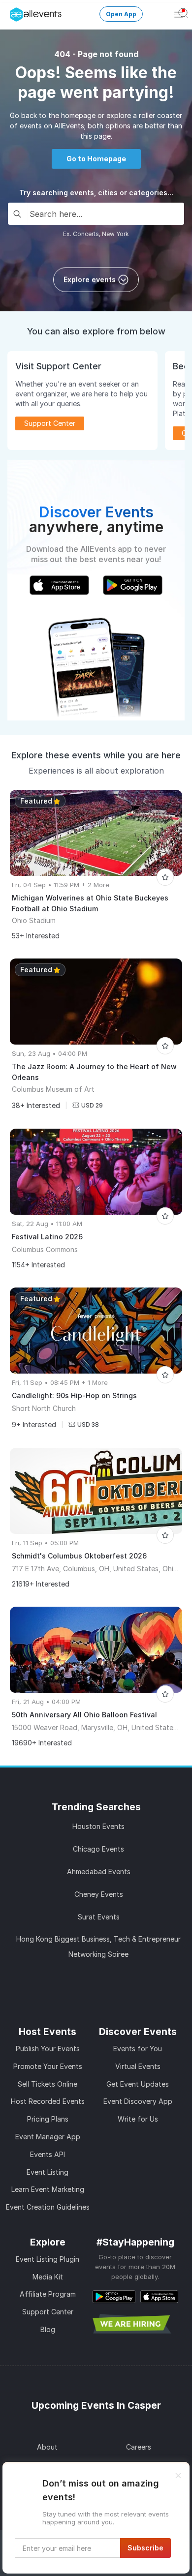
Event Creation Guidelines (48, 2207)
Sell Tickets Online (48, 2084)
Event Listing (48, 2172)
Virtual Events (138, 2066)
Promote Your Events (48, 2066)
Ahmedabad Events (99, 1872)
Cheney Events (99, 1894)
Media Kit (48, 2277)
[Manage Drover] (12, 11)
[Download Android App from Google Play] (114, 2296)
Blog (48, 2329)
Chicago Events (98, 1849)
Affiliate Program (48, 2294)
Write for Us (138, 2119)
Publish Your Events (48, 2049)
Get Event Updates (138, 2084)
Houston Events (98, 1826)
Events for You (138, 2049)
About (47, 2447)
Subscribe (145, 2548)
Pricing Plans (48, 2119)
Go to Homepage (96, 159)
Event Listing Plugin (48, 2259)
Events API (48, 2154)
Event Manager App (48, 2137)
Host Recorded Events (48, 2101)
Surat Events (99, 1917)
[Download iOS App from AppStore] (159, 2296)
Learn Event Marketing (48, 2189)
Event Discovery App (138, 2101)
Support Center (48, 2312)
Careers (139, 2447)
